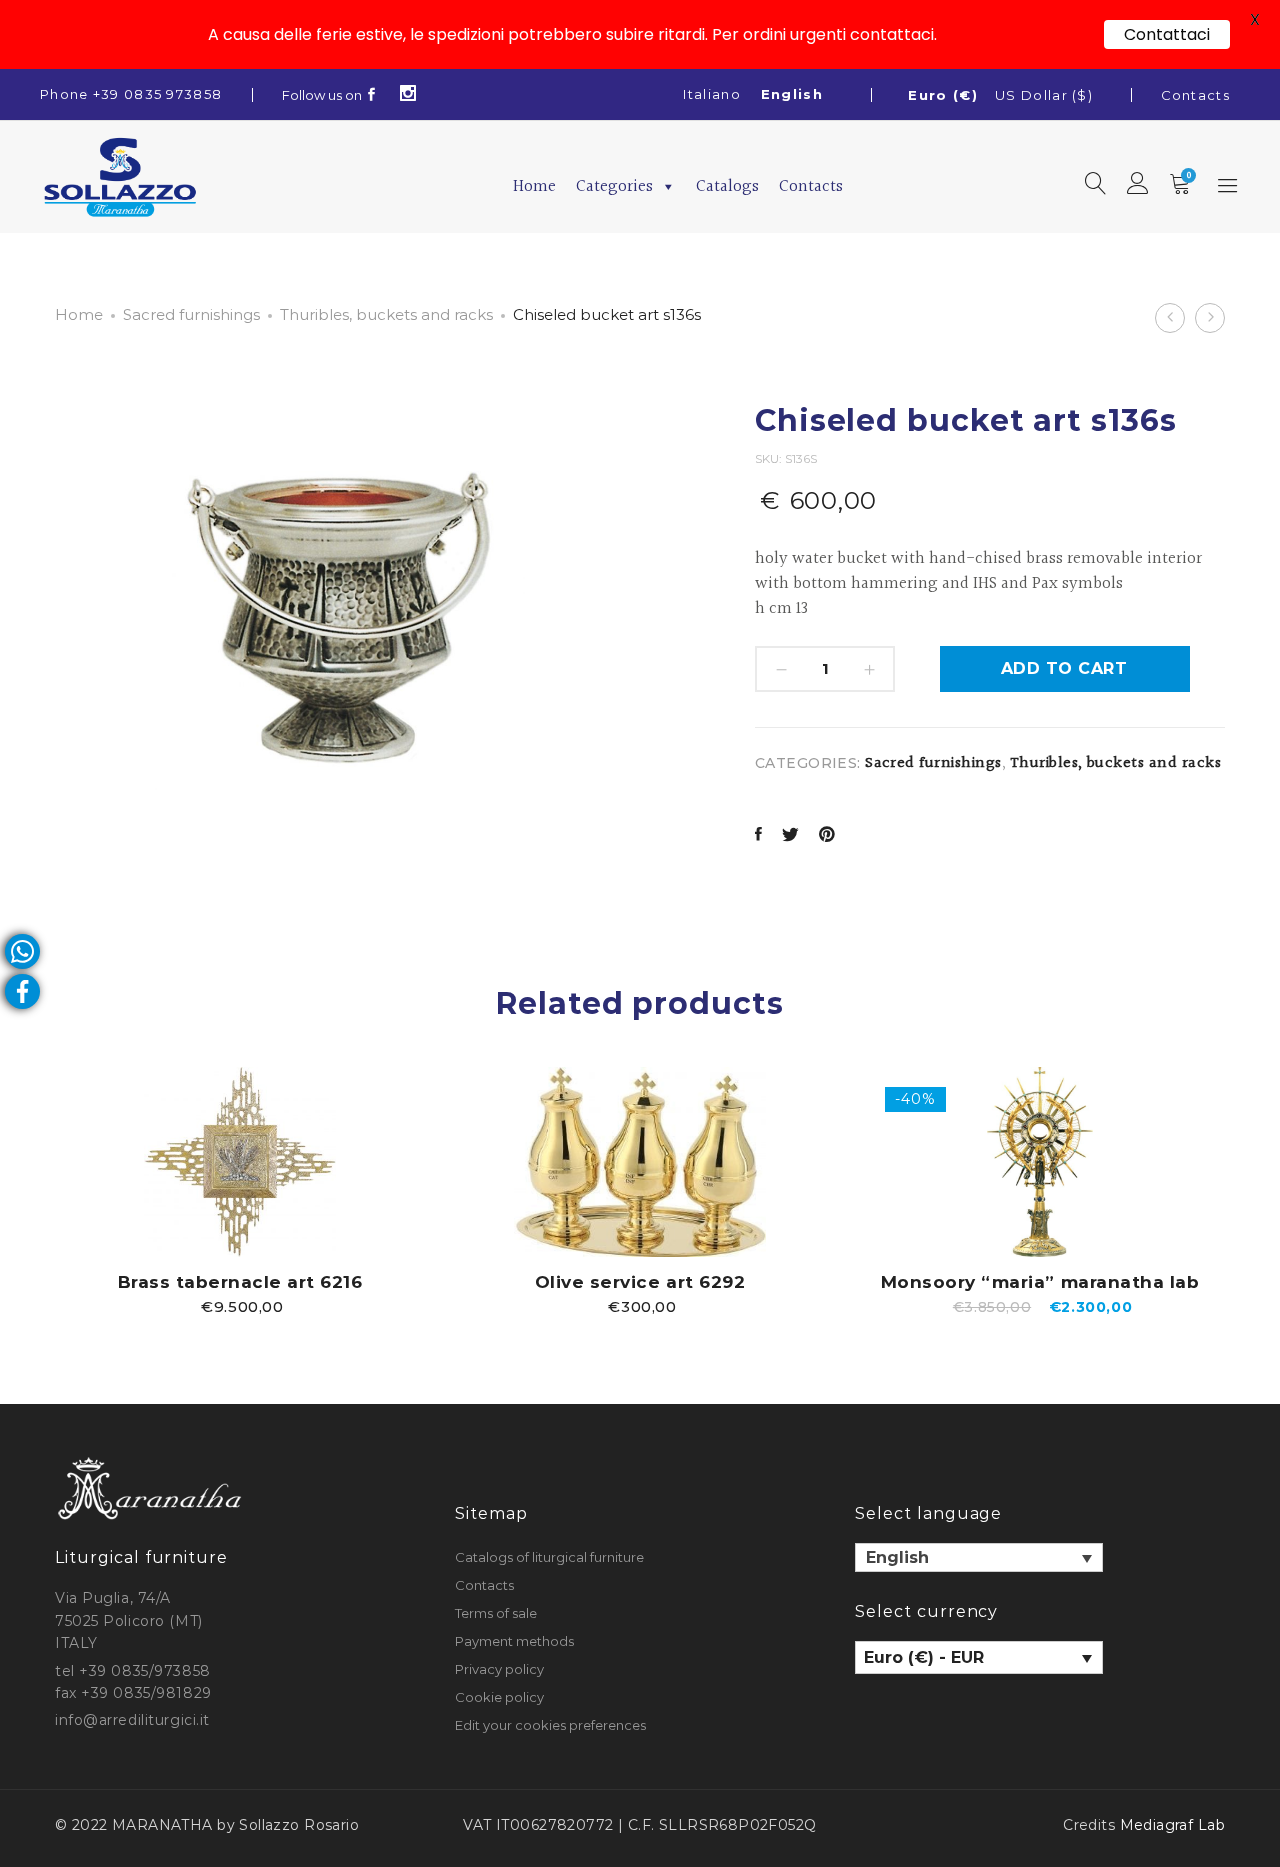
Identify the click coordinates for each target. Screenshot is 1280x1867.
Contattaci (1167, 34)
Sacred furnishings (191, 314)
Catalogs (727, 186)
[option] (240, 1190)
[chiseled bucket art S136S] (758, 836)
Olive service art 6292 (640, 1282)
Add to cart (1064, 668)
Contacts (1195, 95)
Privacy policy (499, 1669)
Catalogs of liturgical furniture (549, 1557)
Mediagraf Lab (1172, 1825)
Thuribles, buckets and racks (386, 314)
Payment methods (514, 1641)
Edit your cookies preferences (550, 1725)
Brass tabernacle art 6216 (240, 1282)
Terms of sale (496, 1613)
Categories (614, 186)
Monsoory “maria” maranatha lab (1040, 1282)
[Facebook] (372, 95)
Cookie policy (499, 1697)
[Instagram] (408, 95)
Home (534, 186)
